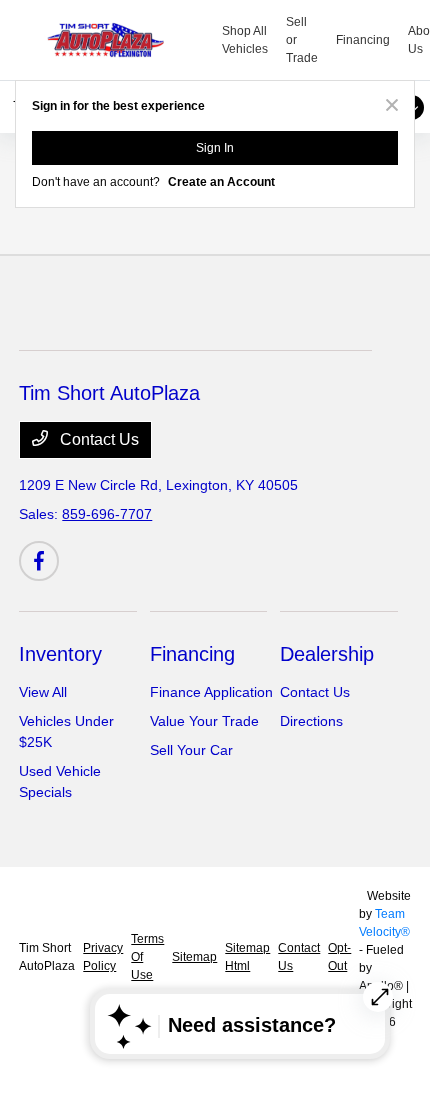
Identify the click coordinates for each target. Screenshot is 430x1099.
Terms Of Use (147, 957)
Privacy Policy (103, 957)
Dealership (327, 654)
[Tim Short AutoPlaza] (121, 40)
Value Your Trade (204, 721)
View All (43, 692)
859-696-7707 (107, 514)
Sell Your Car (191, 750)
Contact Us (97, 439)
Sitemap (194, 957)
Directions (311, 721)
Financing (192, 654)
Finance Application (211, 692)
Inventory (60, 654)
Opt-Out (339, 957)
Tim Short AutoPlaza (47, 957)
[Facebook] (39, 561)
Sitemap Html (247, 957)
